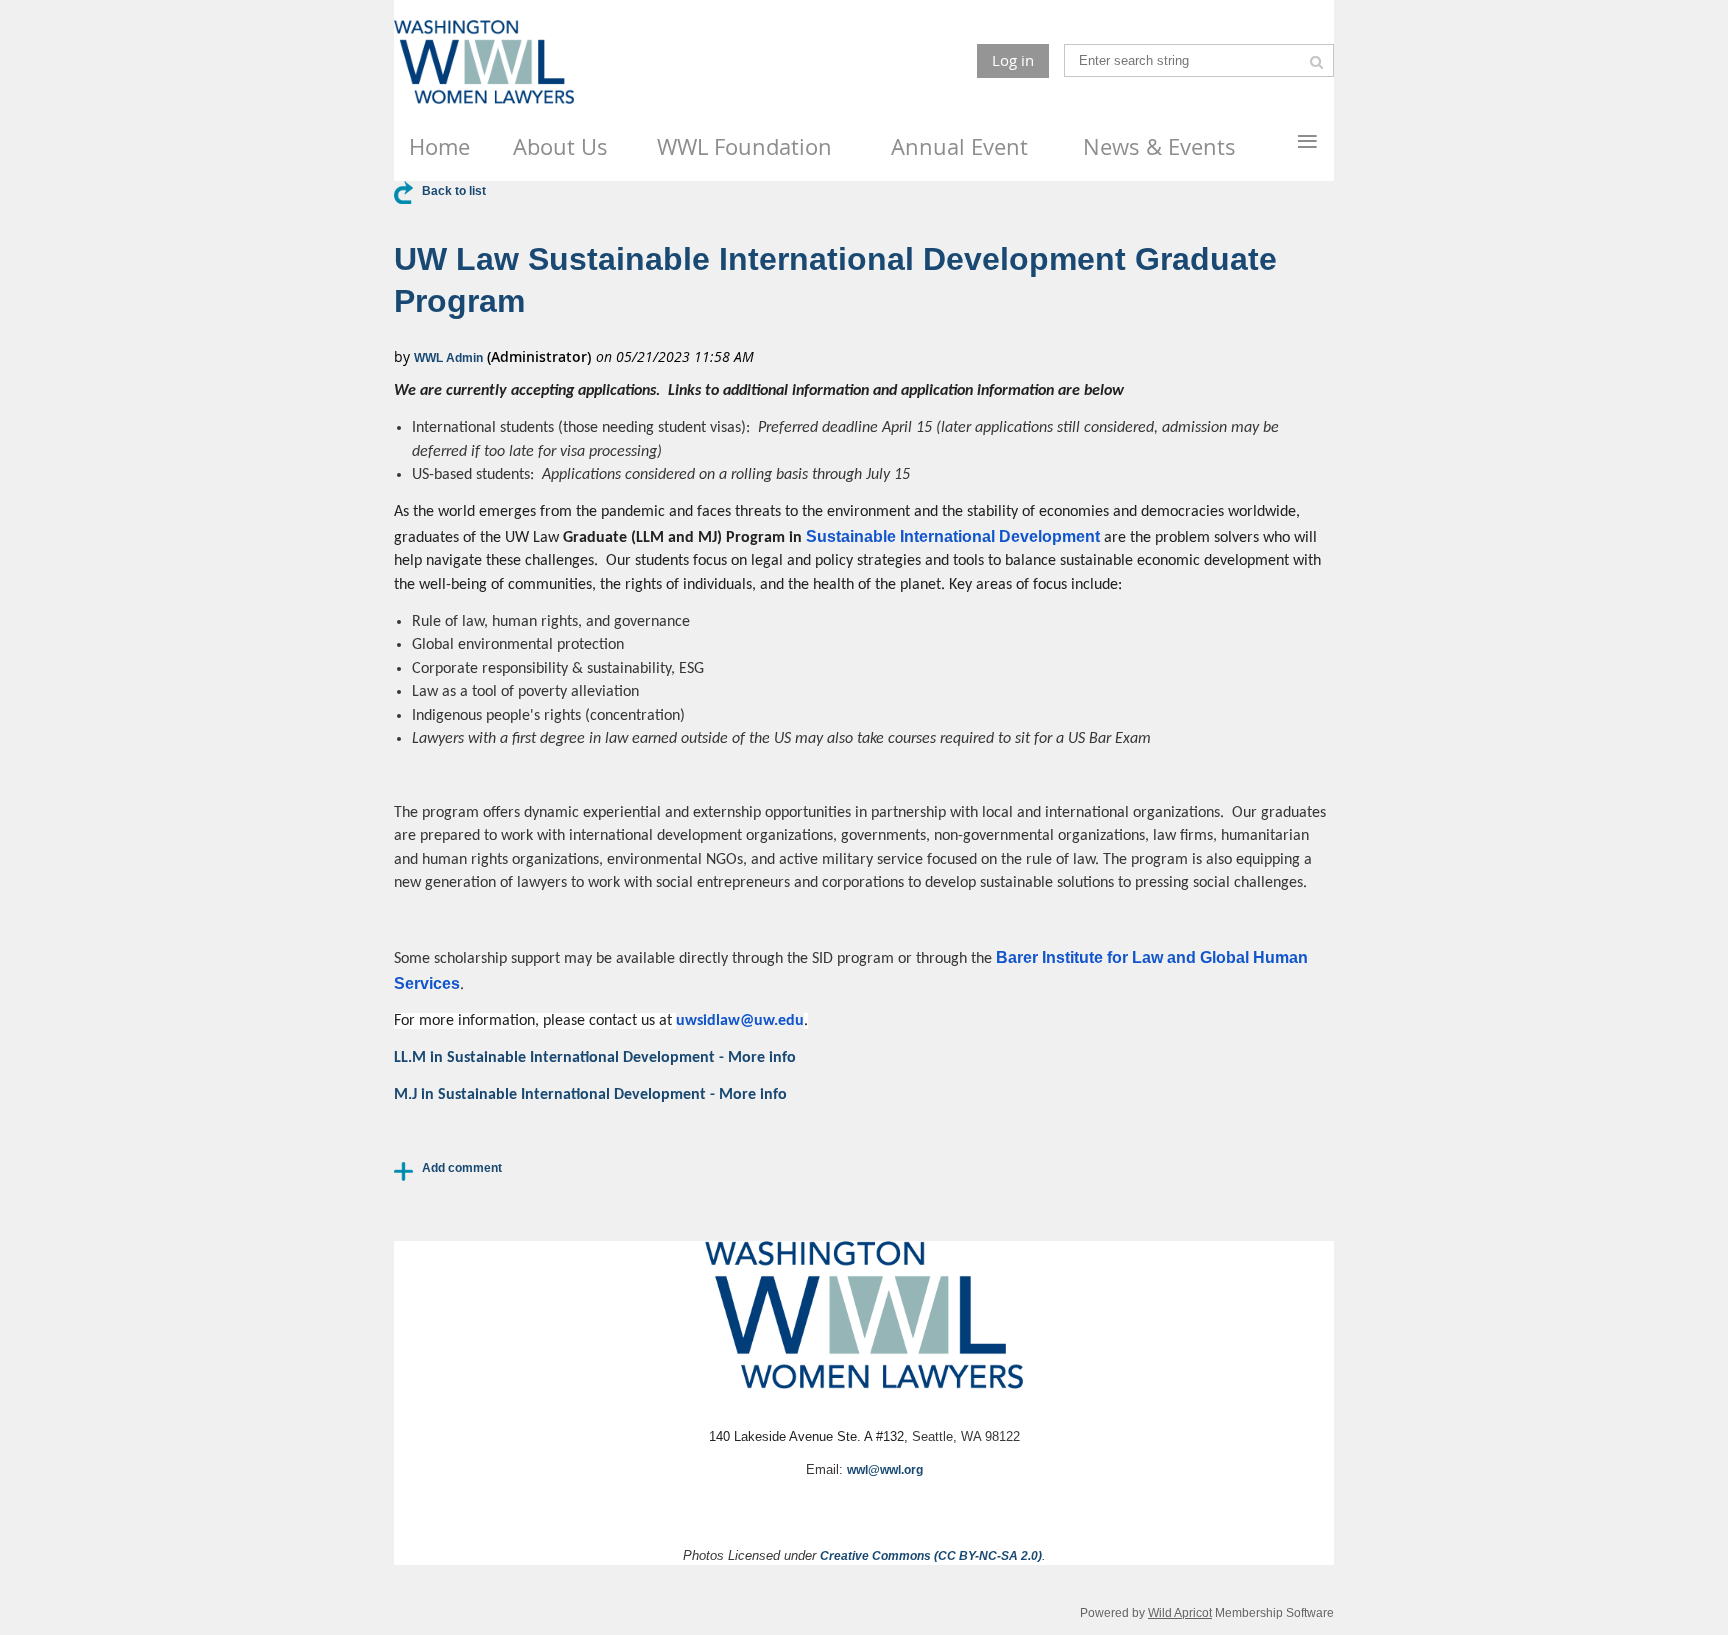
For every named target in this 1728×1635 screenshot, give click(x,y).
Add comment (462, 1168)
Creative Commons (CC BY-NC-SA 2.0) (931, 1556)
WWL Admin (448, 358)
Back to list (454, 191)
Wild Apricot (1180, 1612)
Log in (1013, 60)
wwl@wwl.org (885, 1470)
